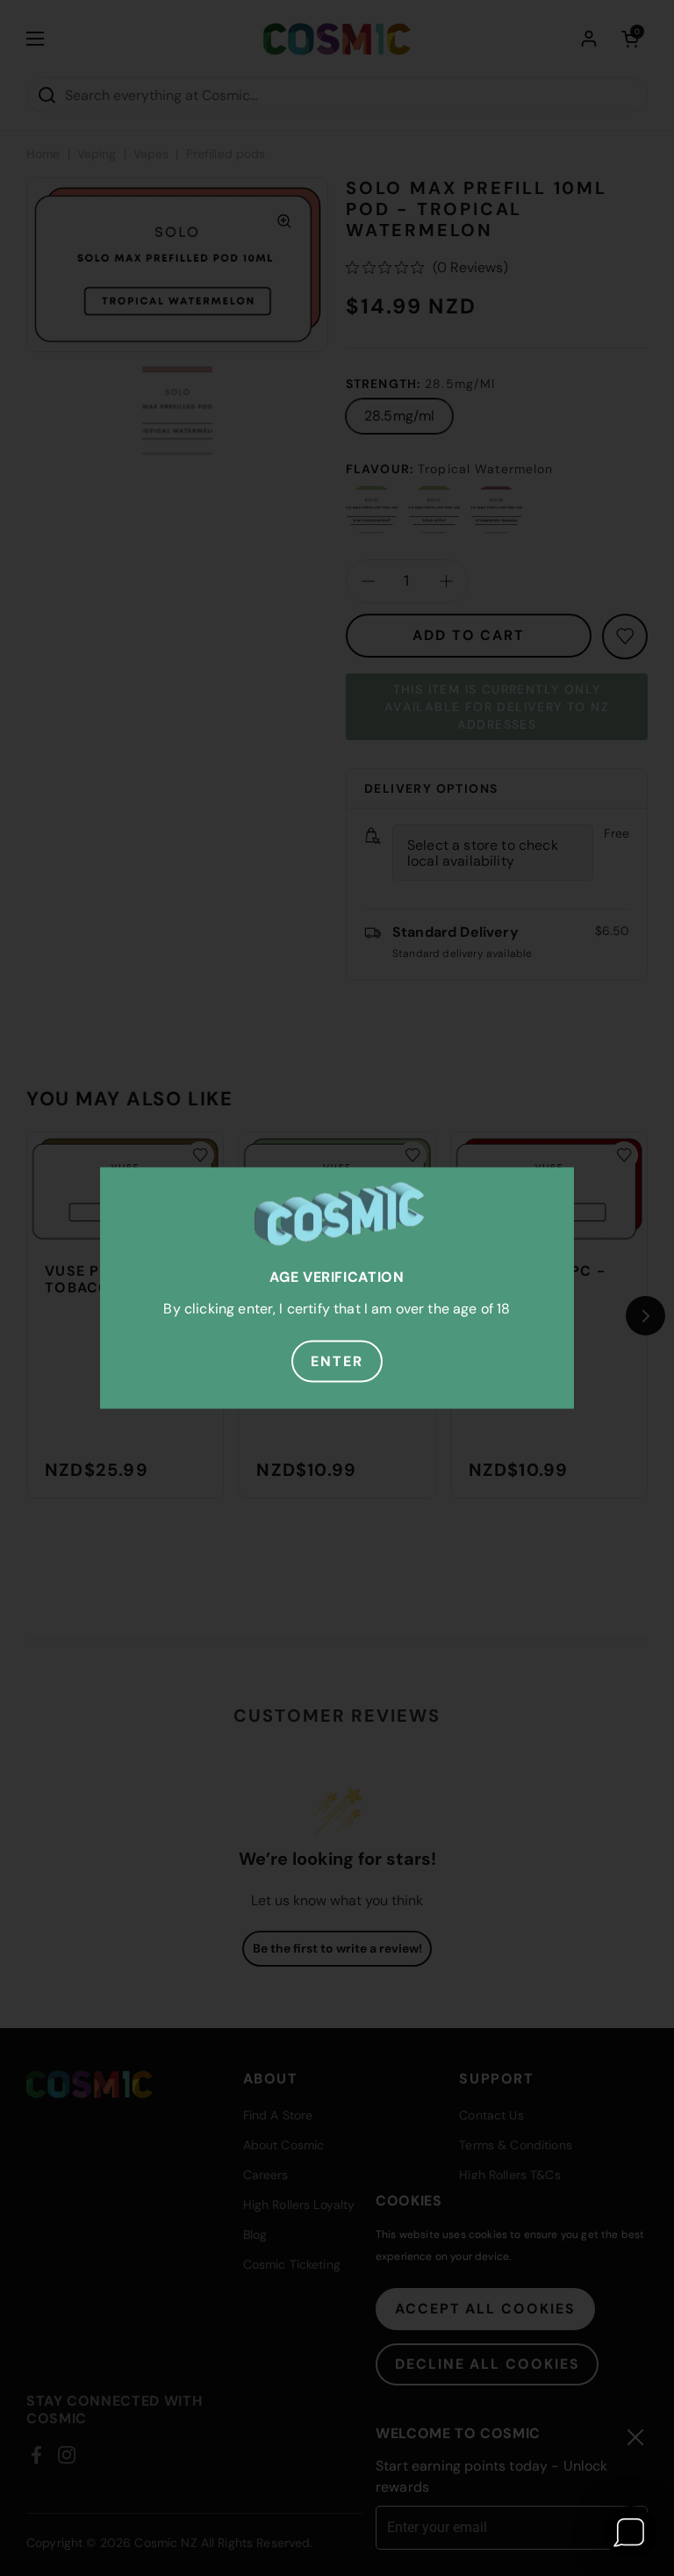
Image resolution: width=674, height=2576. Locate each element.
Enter (337, 1361)
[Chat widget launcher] (630, 2532)
